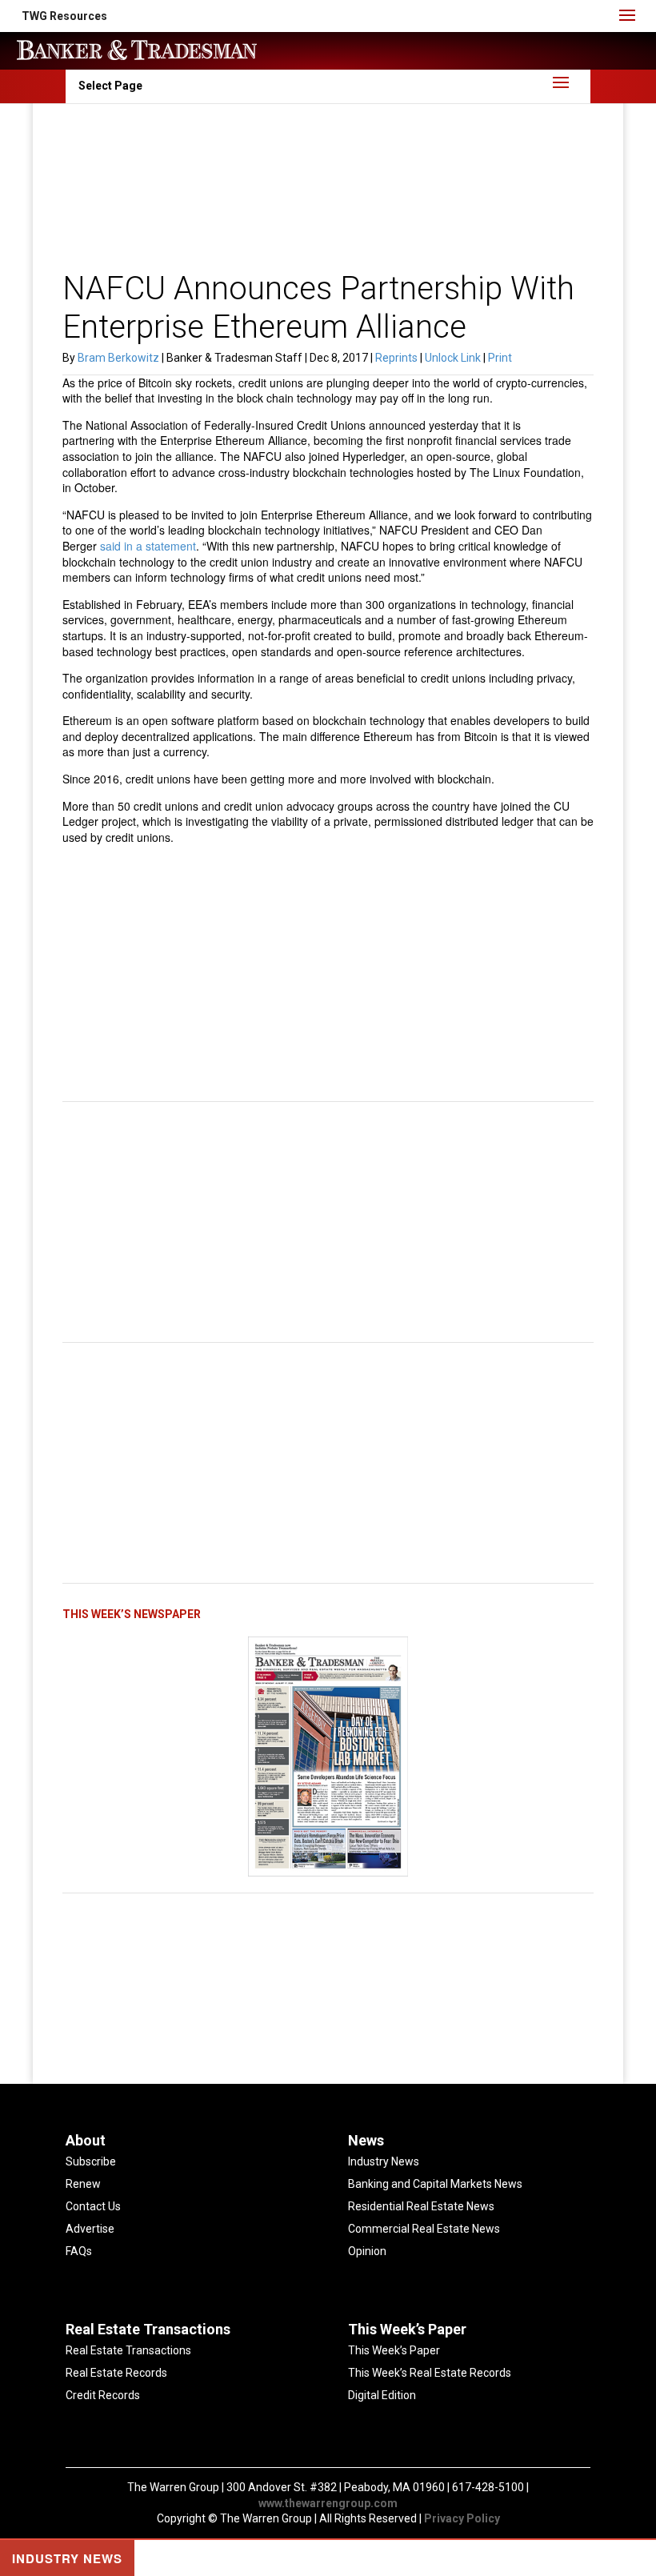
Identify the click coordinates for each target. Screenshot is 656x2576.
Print (500, 358)
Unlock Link (454, 358)
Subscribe (91, 2161)
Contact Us (93, 2206)
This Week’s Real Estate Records (430, 2373)
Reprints (398, 358)
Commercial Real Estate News (424, 2229)
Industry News (384, 2161)
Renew (83, 2184)
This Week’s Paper (394, 2350)
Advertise (90, 2229)
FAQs (79, 2251)
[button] (64, 16)
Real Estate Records (116, 2373)
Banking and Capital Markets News (435, 2184)
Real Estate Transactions (128, 2350)
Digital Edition (382, 2395)
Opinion (367, 2251)
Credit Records (103, 2395)
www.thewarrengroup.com (328, 2503)
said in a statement (148, 546)
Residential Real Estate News (421, 2206)
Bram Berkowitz (118, 358)
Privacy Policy (462, 2518)
